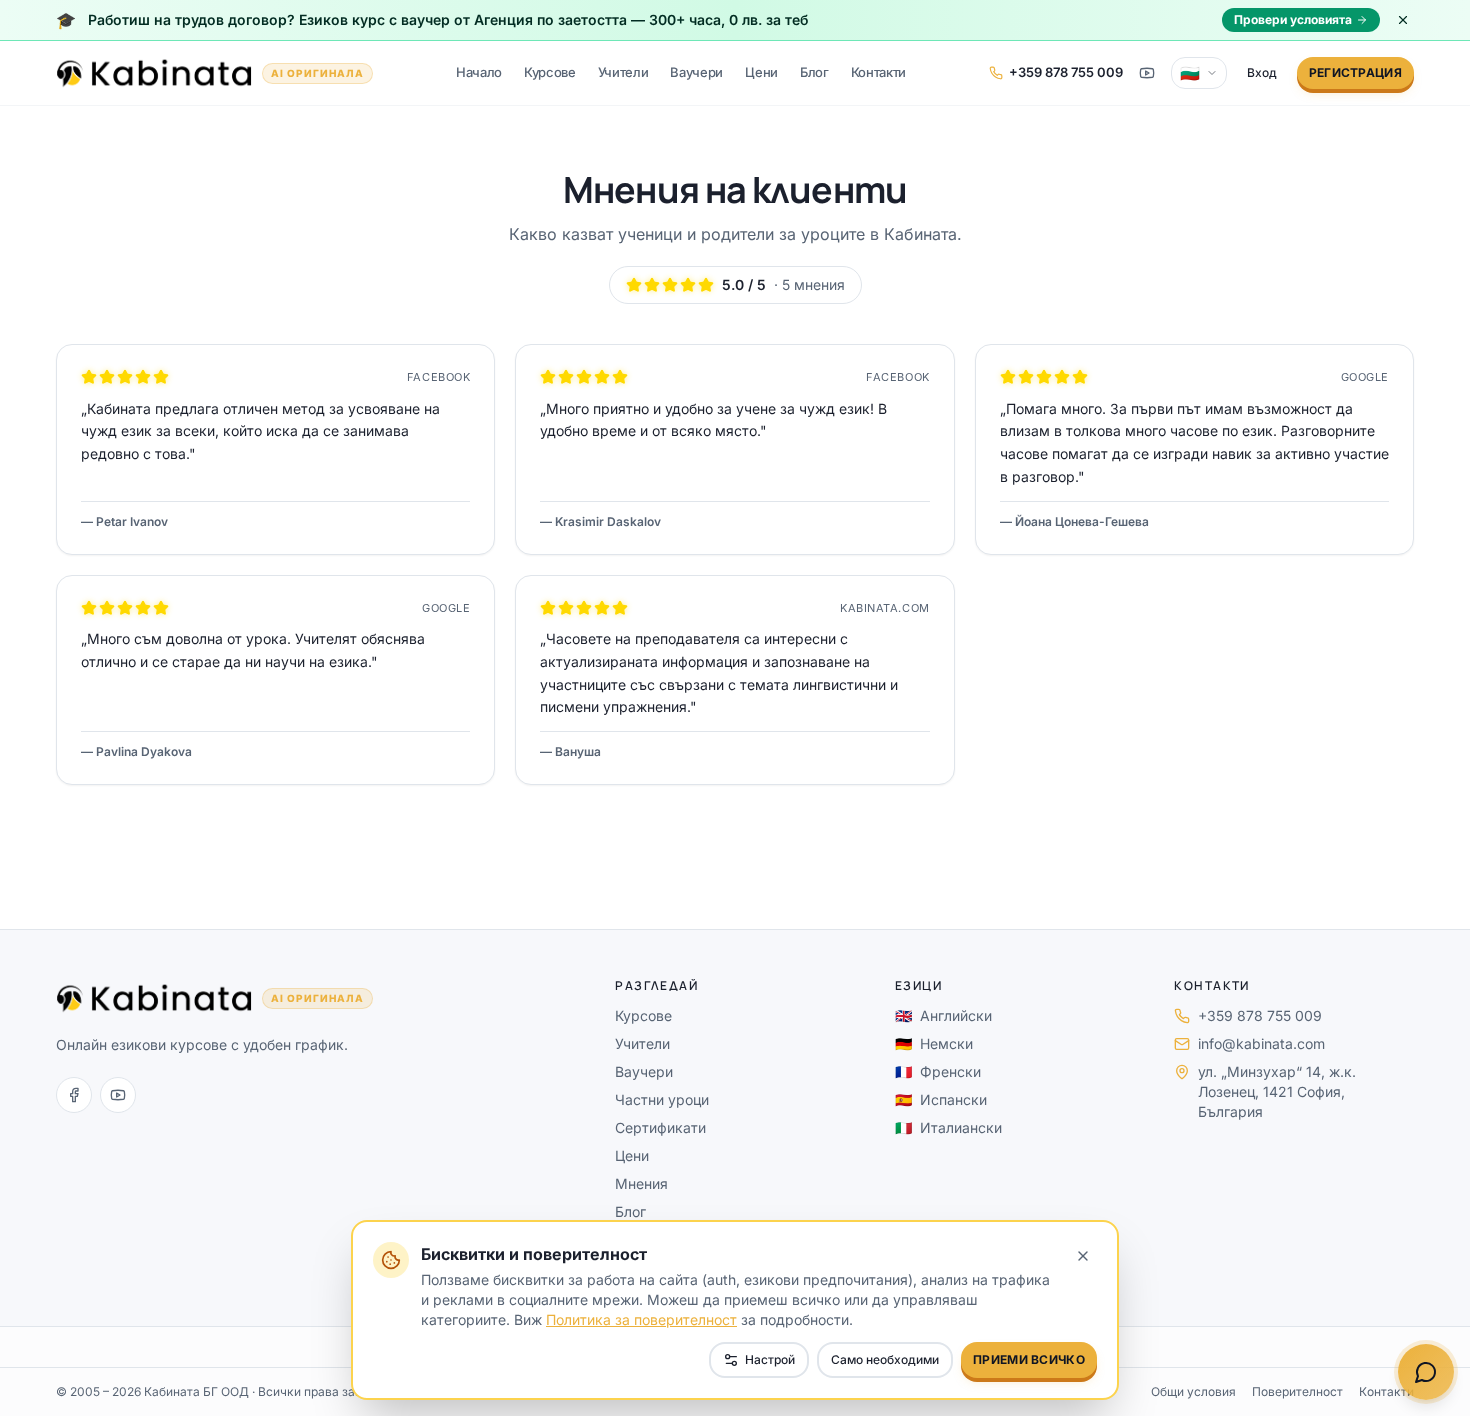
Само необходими (885, 1359)
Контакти (878, 72)
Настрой (770, 1359)
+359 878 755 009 (1260, 1015)
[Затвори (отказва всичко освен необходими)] (1083, 1256)
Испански (941, 1099)
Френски (938, 1071)
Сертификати (660, 1127)
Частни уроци (662, 1099)
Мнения (641, 1183)
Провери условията (1293, 19)
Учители (623, 72)
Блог (814, 72)
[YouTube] (118, 1095)
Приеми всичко (1029, 1359)
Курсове (550, 72)
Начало (479, 72)
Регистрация (1355, 72)
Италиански (948, 1127)
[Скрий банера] (1403, 20)
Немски (934, 1043)
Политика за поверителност (641, 1319)
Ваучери (696, 72)
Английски (943, 1015)
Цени (761, 72)
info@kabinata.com (1261, 1043)
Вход (1262, 72)
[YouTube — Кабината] (1147, 73)
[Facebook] (74, 1095)
